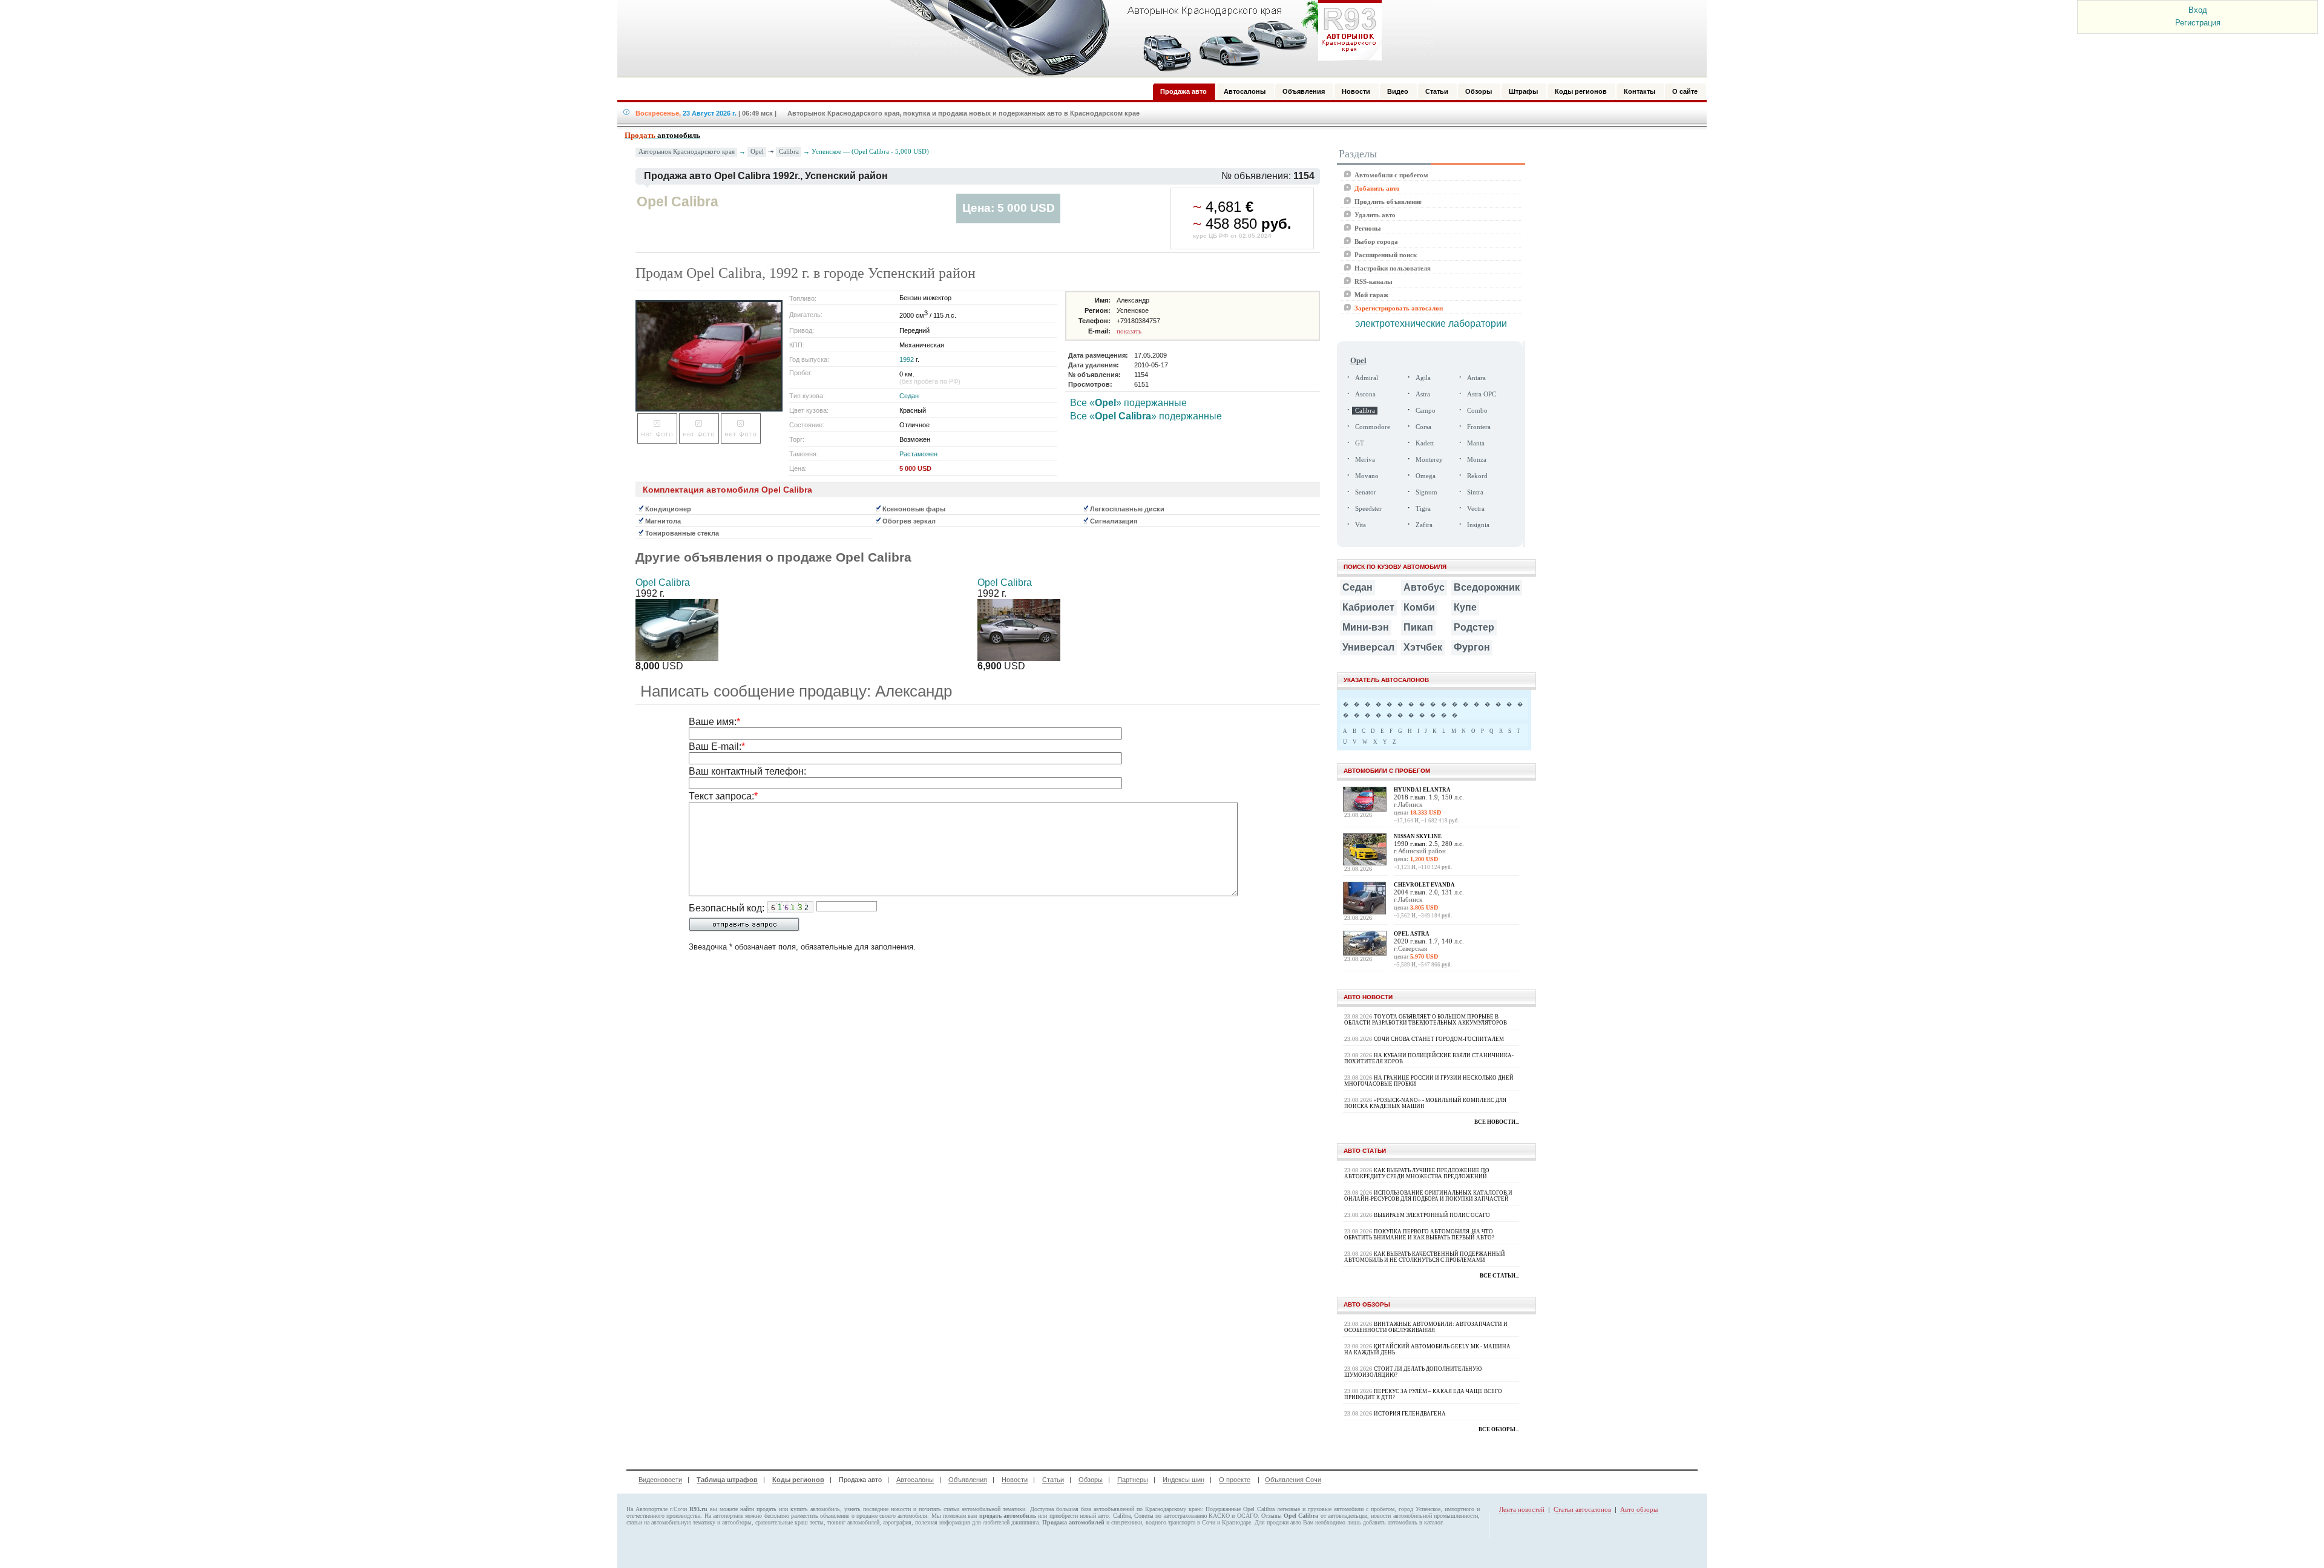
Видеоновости (660, 1480)
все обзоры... (1499, 1429)
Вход (2198, 10)
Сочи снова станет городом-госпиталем (1439, 1039)
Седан (909, 396)
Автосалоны (915, 1480)
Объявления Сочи (1293, 1480)
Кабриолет (1368, 607)
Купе (1465, 607)
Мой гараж (1371, 295)
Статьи (1053, 1480)
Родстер (1474, 627)
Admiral (1367, 378)
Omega (1426, 476)
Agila (1423, 378)
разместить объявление (820, 1516)
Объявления (968, 1480)
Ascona (1365, 394)
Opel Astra (1412, 934)
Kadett (1425, 443)
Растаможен (918, 454)
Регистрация (2198, 23)
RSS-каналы (1374, 281)
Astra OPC (1482, 394)
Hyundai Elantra (1422, 790)
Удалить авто (1375, 215)
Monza (1477, 460)
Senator (1366, 492)
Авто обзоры (1639, 1509)
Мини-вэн (1366, 627)
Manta (1476, 443)
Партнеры (1133, 1480)
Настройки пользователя (1393, 268)
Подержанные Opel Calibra (1240, 1509)
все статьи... (1499, 1276)
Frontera (1479, 427)
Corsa (1423, 427)
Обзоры (1091, 1480)
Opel (757, 151)
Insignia (1478, 525)
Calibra (789, 151)
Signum (1426, 492)
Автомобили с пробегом (1391, 175)
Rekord (1477, 476)
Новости (1015, 1480)
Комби (1419, 607)
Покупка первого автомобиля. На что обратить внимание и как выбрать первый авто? (1419, 1235)
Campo (1426, 411)
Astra (1423, 394)
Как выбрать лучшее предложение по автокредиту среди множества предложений (1417, 1173)
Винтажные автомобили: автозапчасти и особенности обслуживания (1426, 1327)
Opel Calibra (663, 582)
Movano (1367, 476)
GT (1360, 443)
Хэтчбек (1423, 647)
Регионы (1368, 228)
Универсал (1368, 647)
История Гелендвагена (1410, 1414)
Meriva (1365, 460)
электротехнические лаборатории (1431, 323)
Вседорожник (1487, 587)
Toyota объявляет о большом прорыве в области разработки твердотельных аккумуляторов (1426, 1020)
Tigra (1423, 509)
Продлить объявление (1388, 202)
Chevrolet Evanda (1424, 885)
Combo (1477, 411)
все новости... (1497, 1122)
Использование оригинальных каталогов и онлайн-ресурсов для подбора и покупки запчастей (1428, 1196)
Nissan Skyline (1418, 836)
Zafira (1424, 525)
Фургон (1472, 647)
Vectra (1476, 509)
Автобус (1424, 587)
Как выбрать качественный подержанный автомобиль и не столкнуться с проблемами (1425, 1257)
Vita (1361, 525)
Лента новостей (1522, 1509)
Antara (1476, 378)
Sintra (1475, 492)
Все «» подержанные (1128, 403)
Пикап (1418, 627)
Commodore (1373, 427)
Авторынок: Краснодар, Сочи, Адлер (1132, 38)
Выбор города (1376, 241)
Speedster (1368, 509)
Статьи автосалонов (1582, 1509)
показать (1129, 331)
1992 (907, 359)
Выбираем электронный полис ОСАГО (1432, 1215)
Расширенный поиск (1386, 255)
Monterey (1429, 460)
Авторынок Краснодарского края (687, 152)
